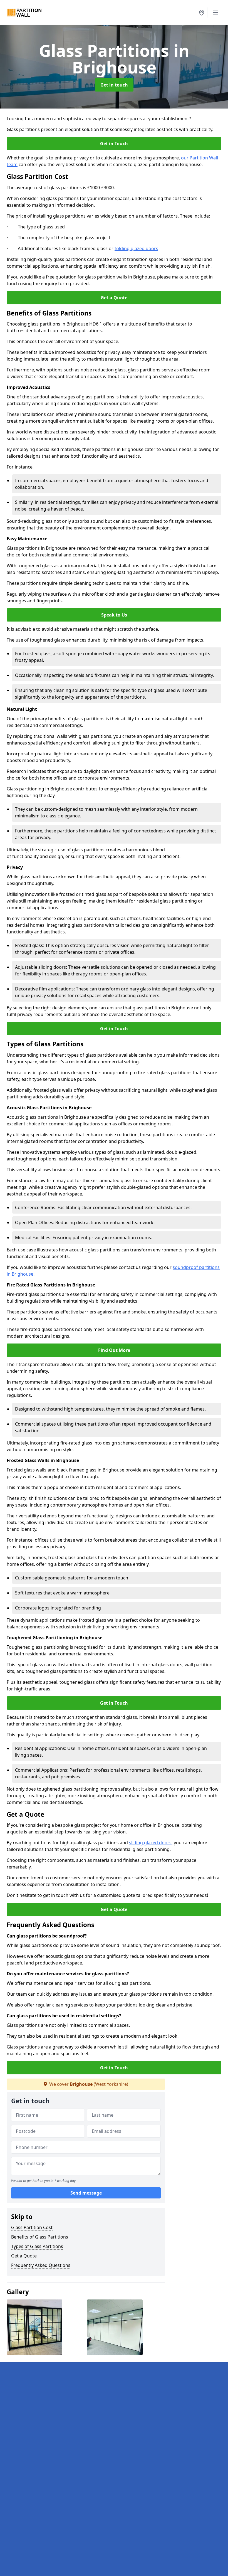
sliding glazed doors (150, 1843)
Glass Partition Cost (32, 2227)
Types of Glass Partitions (37, 2246)
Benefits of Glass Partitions (40, 2237)
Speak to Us (114, 615)
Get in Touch (114, 144)
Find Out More (114, 1350)
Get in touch (114, 85)
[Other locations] (202, 13)
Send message (86, 2193)
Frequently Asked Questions (41, 2265)
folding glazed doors (136, 248)
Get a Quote (114, 298)
